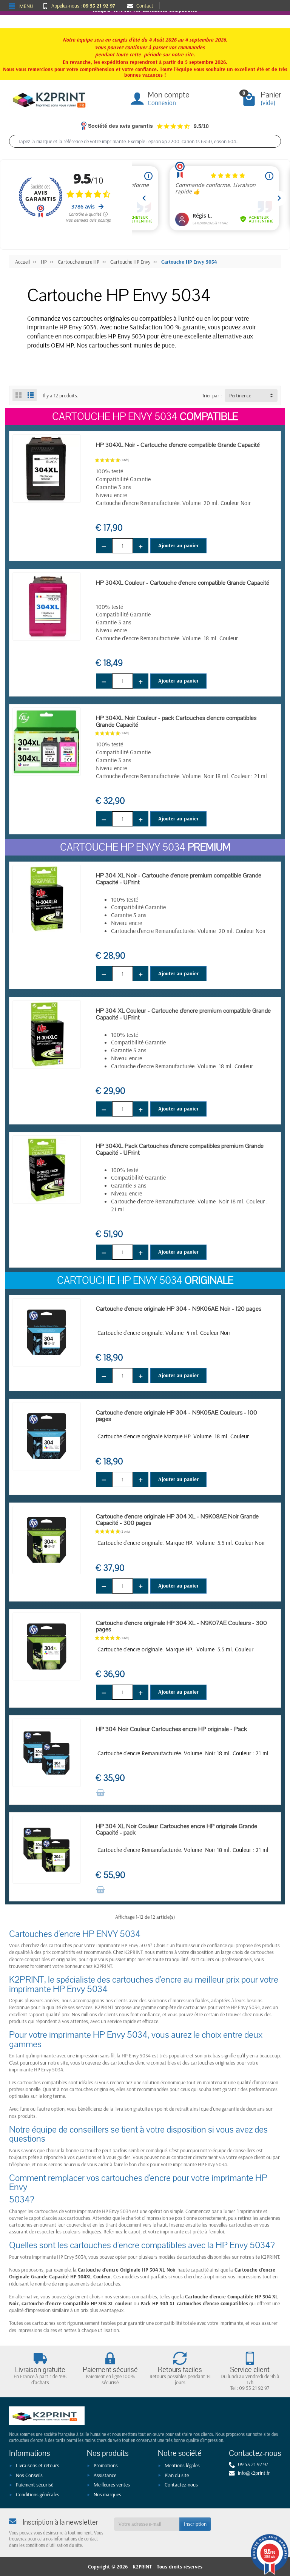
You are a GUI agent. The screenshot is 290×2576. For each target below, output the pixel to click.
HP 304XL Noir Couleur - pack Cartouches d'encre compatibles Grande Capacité (176, 721)
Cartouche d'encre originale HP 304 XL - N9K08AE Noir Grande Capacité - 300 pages (177, 1520)
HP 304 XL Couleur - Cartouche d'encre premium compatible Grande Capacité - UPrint (183, 1014)
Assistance (105, 2475)
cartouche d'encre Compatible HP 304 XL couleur (77, 2303)
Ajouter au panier (178, 545)
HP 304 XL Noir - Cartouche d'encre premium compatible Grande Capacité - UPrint (179, 879)
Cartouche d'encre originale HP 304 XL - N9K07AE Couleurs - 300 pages (181, 1626)
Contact (145, 6)
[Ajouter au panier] (100, 1793)
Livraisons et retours (38, 2465)
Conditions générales (38, 2494)
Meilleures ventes (112, 2485)
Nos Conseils (29, 2475)
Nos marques (107, 2494)
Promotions (106, 2465)
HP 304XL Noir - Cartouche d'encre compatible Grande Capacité (178, 445)
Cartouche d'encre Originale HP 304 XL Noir (127, 2270)
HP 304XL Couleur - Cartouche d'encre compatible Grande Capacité (183, 583)
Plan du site (177, 2475)
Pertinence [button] (240, 395)
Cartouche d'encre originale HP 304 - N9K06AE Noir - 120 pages (179, 1309)
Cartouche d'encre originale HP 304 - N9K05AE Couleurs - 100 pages (177, 1416)
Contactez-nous (181, 2485)
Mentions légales (182, 2465)
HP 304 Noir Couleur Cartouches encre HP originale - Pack (171, 1729)
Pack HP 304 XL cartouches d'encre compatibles (194, 2303)
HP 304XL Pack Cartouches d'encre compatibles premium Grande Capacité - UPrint (180, 1149)
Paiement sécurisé (35, 2485)
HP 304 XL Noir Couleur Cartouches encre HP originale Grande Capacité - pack (177, 1829)
